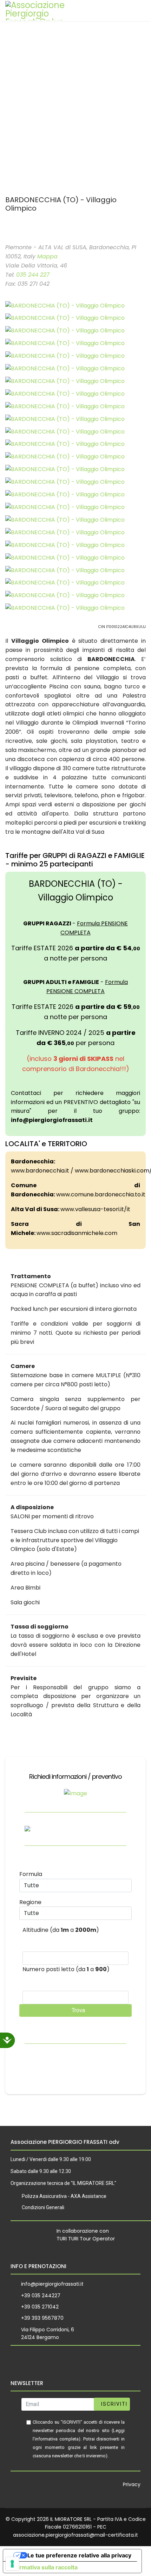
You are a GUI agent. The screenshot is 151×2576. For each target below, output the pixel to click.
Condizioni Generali (43, 2207)
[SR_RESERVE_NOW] (7, 231)
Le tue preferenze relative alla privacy (79, 2555)
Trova (78, 2010)
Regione (30, 1902)
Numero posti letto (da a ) (66, 1969)
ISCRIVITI (113, 2404)
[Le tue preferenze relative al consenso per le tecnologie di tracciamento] (12, 2564)
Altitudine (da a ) (61, 1930)
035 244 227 (33, 275)
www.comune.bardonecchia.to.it (101, 1194)
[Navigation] (138, 11)
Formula (31, 1874)
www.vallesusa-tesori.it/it (95, 1209)
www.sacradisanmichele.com (77, 1233)
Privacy (132, 2484)
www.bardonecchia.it (40, 1171)
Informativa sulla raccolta (43, 2567)
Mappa (47, 256)
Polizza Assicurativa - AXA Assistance (64, 2196)
